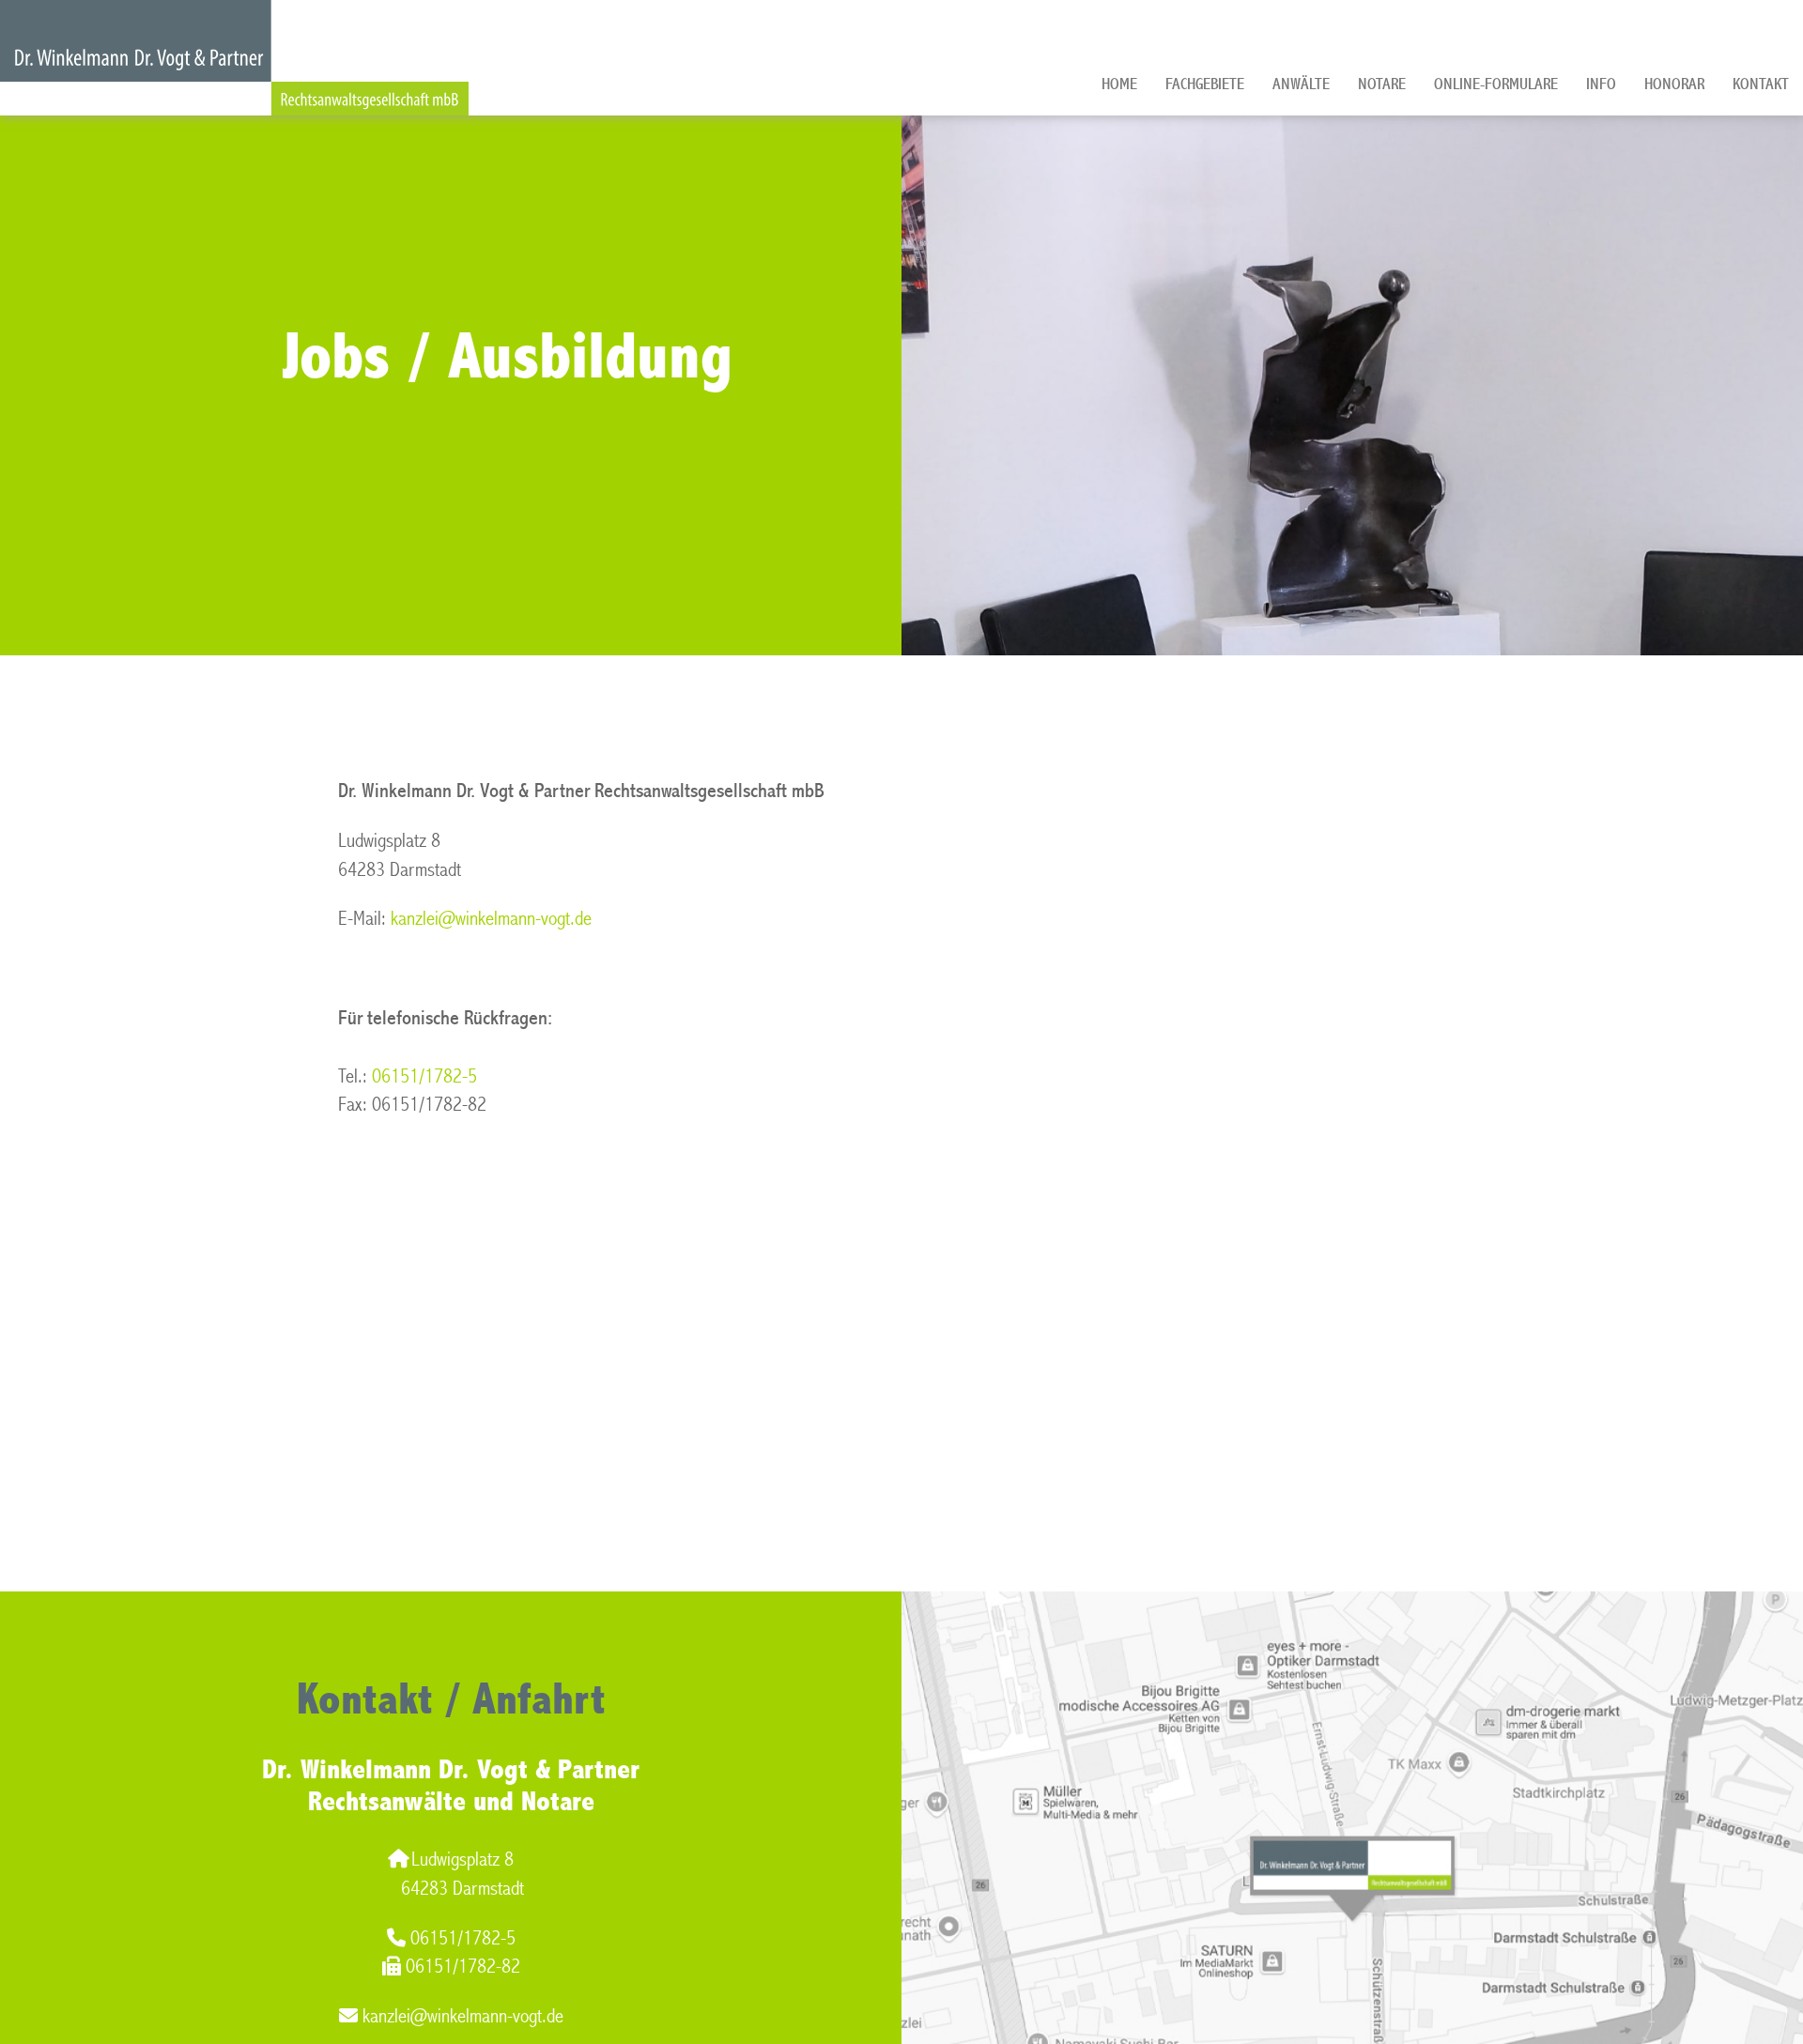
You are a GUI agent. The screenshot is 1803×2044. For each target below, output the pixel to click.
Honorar (1674, 84)
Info (1601, 84)
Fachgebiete (1205, 84)
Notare (1382, 84)
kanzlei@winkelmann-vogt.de (491, 919)
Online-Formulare (1496, 84)
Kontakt (1761, 84)
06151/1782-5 (424, 1076)
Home (1119, 84)
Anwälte (1301, 84)
